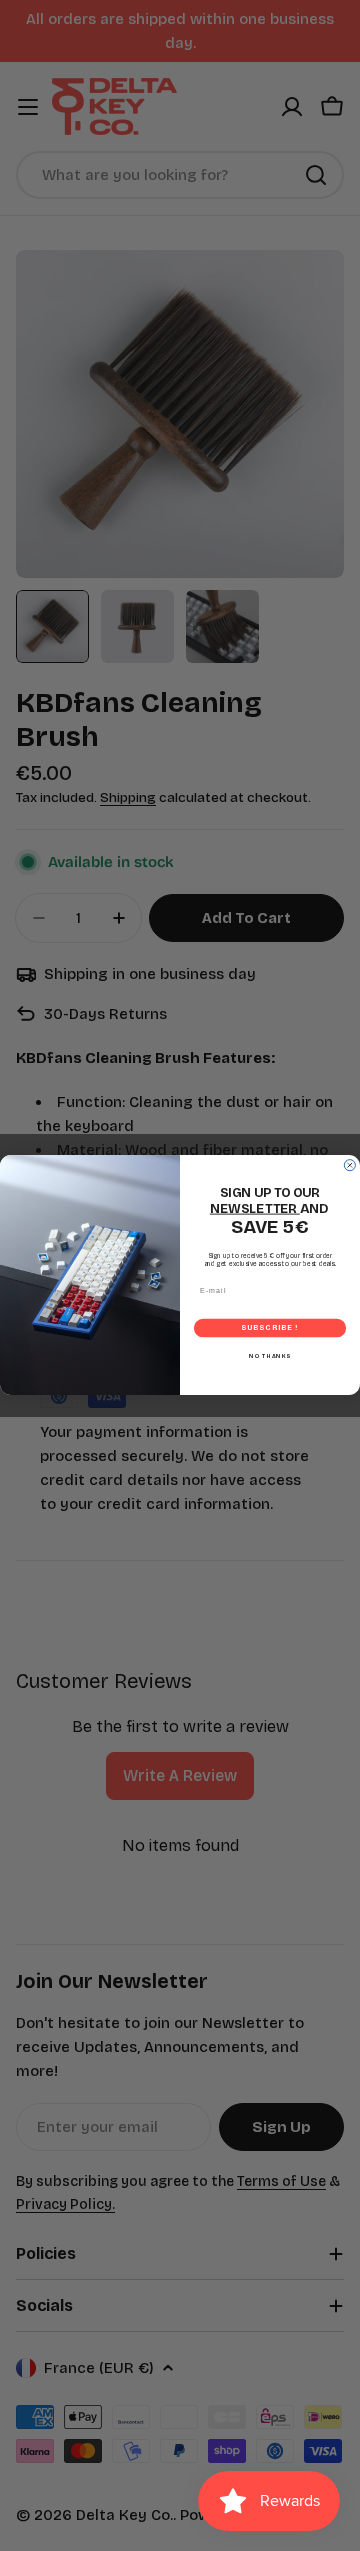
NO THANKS (270, 1356)
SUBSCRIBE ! (269, 1328)
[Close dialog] (349, 1165)
